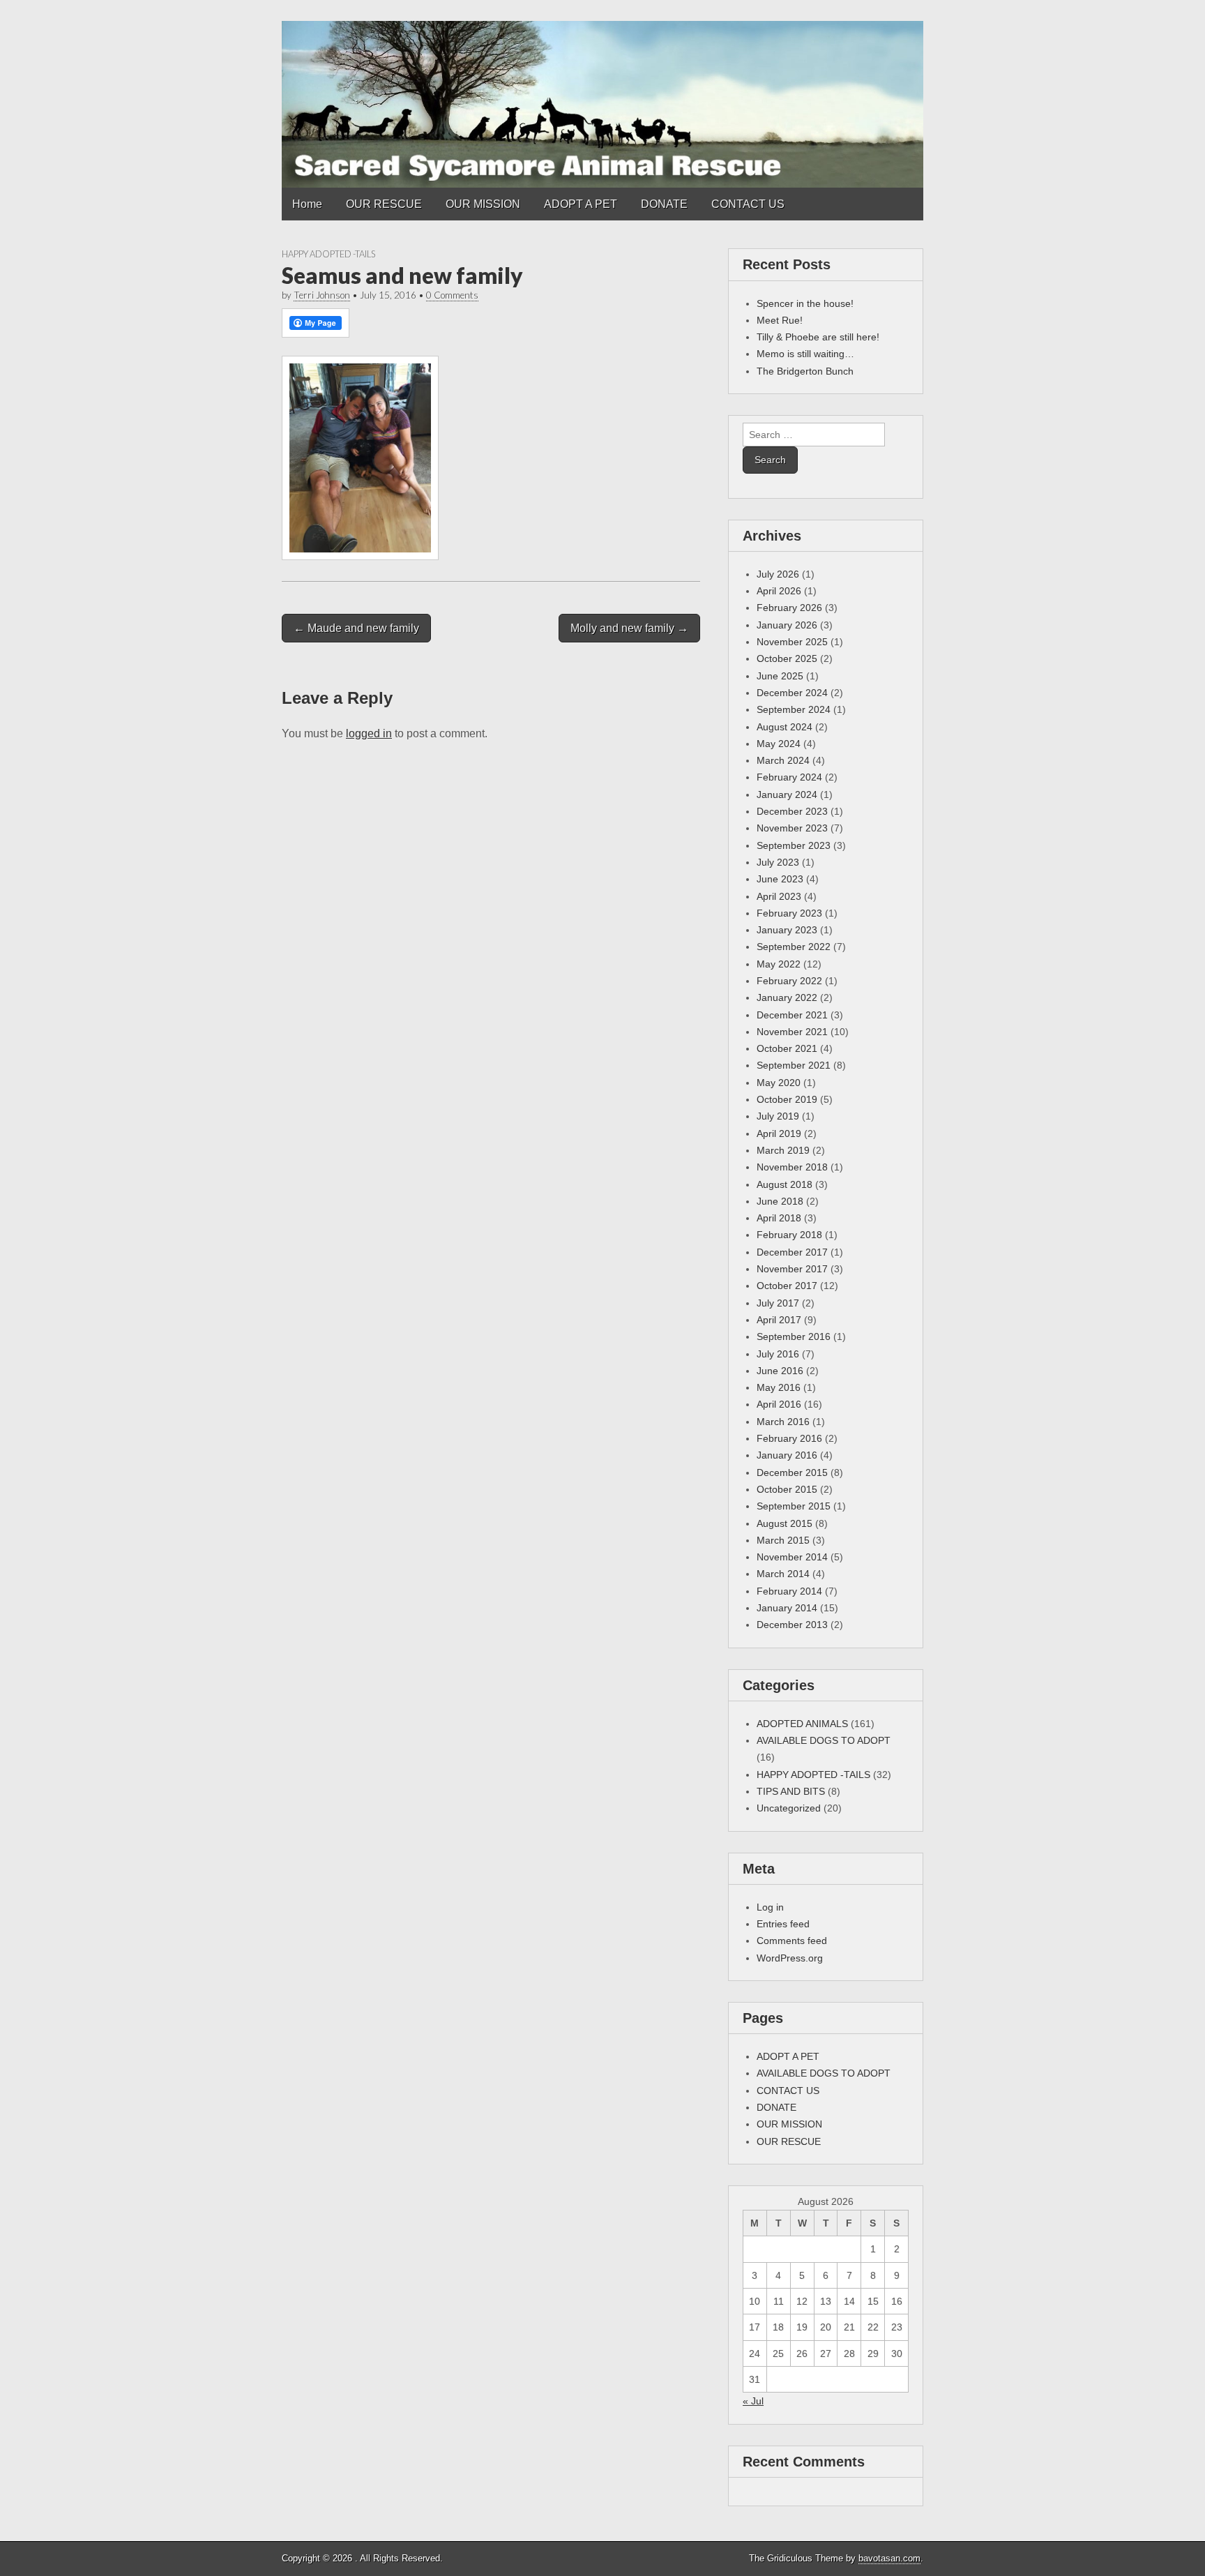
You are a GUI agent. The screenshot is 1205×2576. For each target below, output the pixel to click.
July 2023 (778, 862)
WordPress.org (790, 1958)
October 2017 (787, 1286)
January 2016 (787, 1455)
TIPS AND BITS (791, 1791)
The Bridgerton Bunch (805, 371)
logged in (369, 733)
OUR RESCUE (384, 204)
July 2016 (778, 1354)
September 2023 (794, 845)
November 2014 (792, 1557)
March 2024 (783, 760)
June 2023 (780, 879)
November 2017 (792, 1269)
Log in (770, 1907)
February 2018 (789, 1235)
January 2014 (787, 1608)
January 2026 (787, 625)
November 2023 (792, 828)
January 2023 (787, 930)
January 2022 (787, 997)
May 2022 (779, 964)
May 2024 (779, 744)
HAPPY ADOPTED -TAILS (328, 254)
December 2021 (792, 1015)
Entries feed (783, 1924)
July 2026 (778, 574)
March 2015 (783, 1540)
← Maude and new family (356, 628)
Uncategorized (789, 1808)
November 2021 (792, 1032)
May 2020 (779, 1083)
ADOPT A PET (581, 204)
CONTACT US (748, 204)
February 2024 (789, 777)
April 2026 (779, 591)
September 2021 (794, 1065)
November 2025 (792, 642)
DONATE (664, 204)
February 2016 (789, 1438)
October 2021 (787, 1048)
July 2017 (778, 1303)
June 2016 (780, 1371)
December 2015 (792, 1472)
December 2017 (792, 1252)
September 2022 (794, 947)
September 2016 (794, 1336)
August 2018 (785, 1184)
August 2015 (785, 1523)
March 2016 (783, 1422)
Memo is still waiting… (805, 354)
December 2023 (792, 811)
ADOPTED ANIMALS (802, 1724)
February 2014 (789, 1591)
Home (307, 204)
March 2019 (783, 1150)
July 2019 (778, 1116)
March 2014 (783, 1574)
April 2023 (779, 896)
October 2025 (787, 658)
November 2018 (792, 1167)
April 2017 (779, 1320)
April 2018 (779, 1218)
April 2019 (779, 1133)
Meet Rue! (780, 320)
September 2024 (794, 709)
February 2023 (789, 913)
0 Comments (452, 295)
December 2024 (792, 693)
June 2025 (780, 676)
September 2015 (794, 1506)
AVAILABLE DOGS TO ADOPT (824, 1740)
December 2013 (792, 1625)
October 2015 (787, 1489)
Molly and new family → (629, 628)
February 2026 (789, 608)
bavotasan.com (889, 2558)
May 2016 (779, 1387)
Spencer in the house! (805, 303)
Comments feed (792, 1941)
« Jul (753, 2401)
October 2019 (787, 1099)
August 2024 (785, 727)
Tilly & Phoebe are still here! (818, 337)
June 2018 (780, 1201)
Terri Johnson (322, 295)
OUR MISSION (483, 204)
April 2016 (779, 1404)
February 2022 (789, 981)
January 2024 (787, 794)
